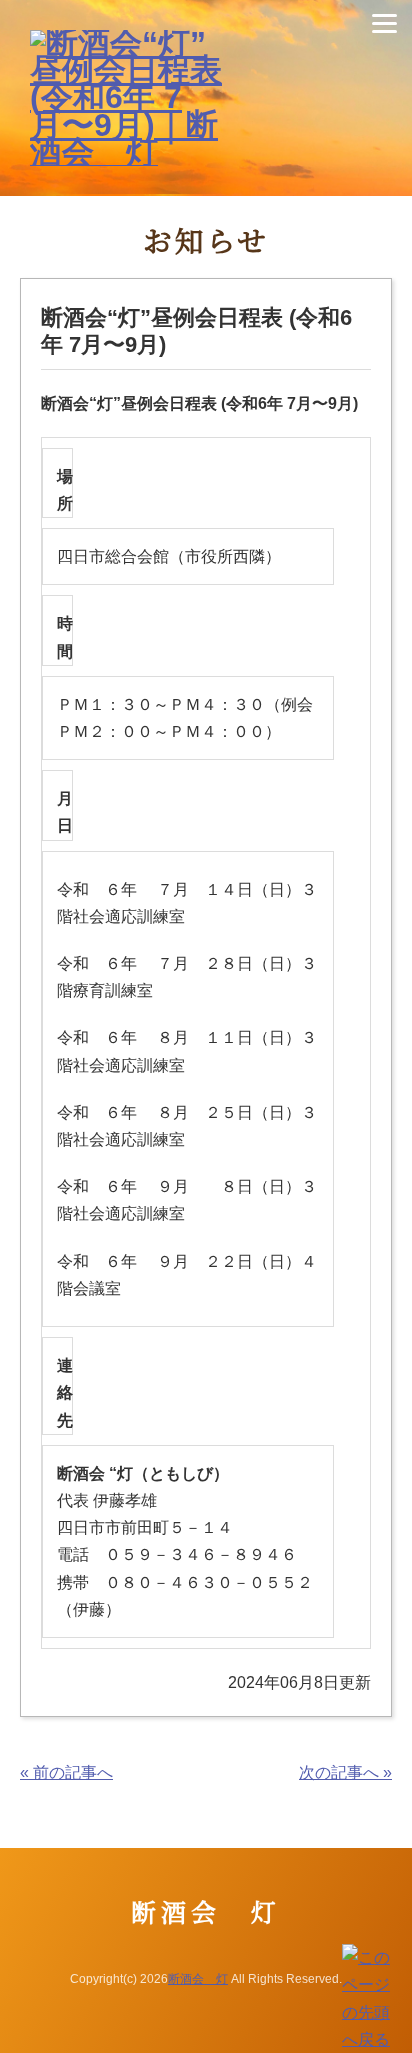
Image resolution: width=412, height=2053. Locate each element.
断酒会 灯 (198, 1979)
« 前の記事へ (66, 1772)
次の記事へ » (345, 1772)
